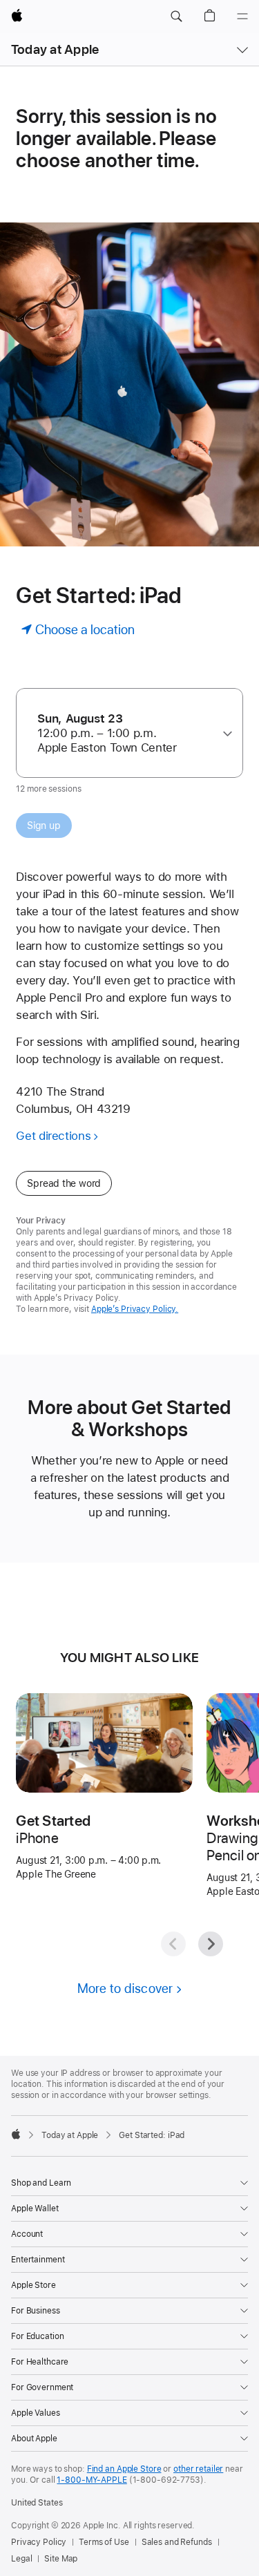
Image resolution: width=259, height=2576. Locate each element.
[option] (124, 733)
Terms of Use (104, 2542)
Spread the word (64, 1183)
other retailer (198, 2469)
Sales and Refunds (177, 2542)
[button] (176, 17)
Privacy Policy (39, 2542)
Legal (21, 2559)
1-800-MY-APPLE (92, 2480)
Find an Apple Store (124, 2469)
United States (37, 2503)
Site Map (61, 2559)
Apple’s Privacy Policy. (135, 1309)
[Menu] (242, 17)
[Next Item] (211, 1944)
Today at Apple (55, 49)
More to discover (125, 1988)
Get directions (53, 1136)
